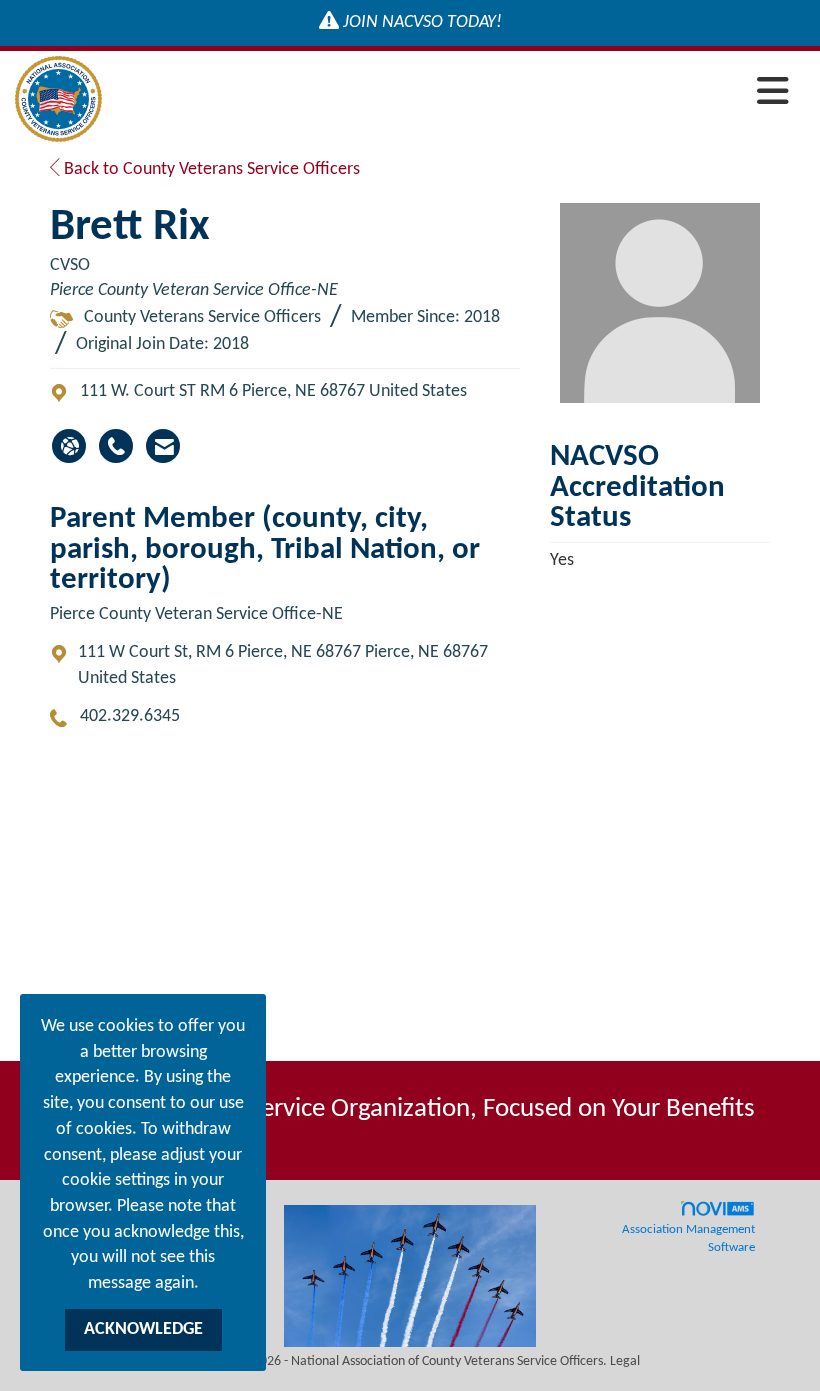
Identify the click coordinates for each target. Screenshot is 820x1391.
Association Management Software (688, 1239)
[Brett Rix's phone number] (116, 446)
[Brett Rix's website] (69, 446)
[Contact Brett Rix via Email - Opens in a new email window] (163, 446)
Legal (625, 1361)
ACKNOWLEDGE (143, 1329)
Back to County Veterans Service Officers (210, 169)
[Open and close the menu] (451, 95)
